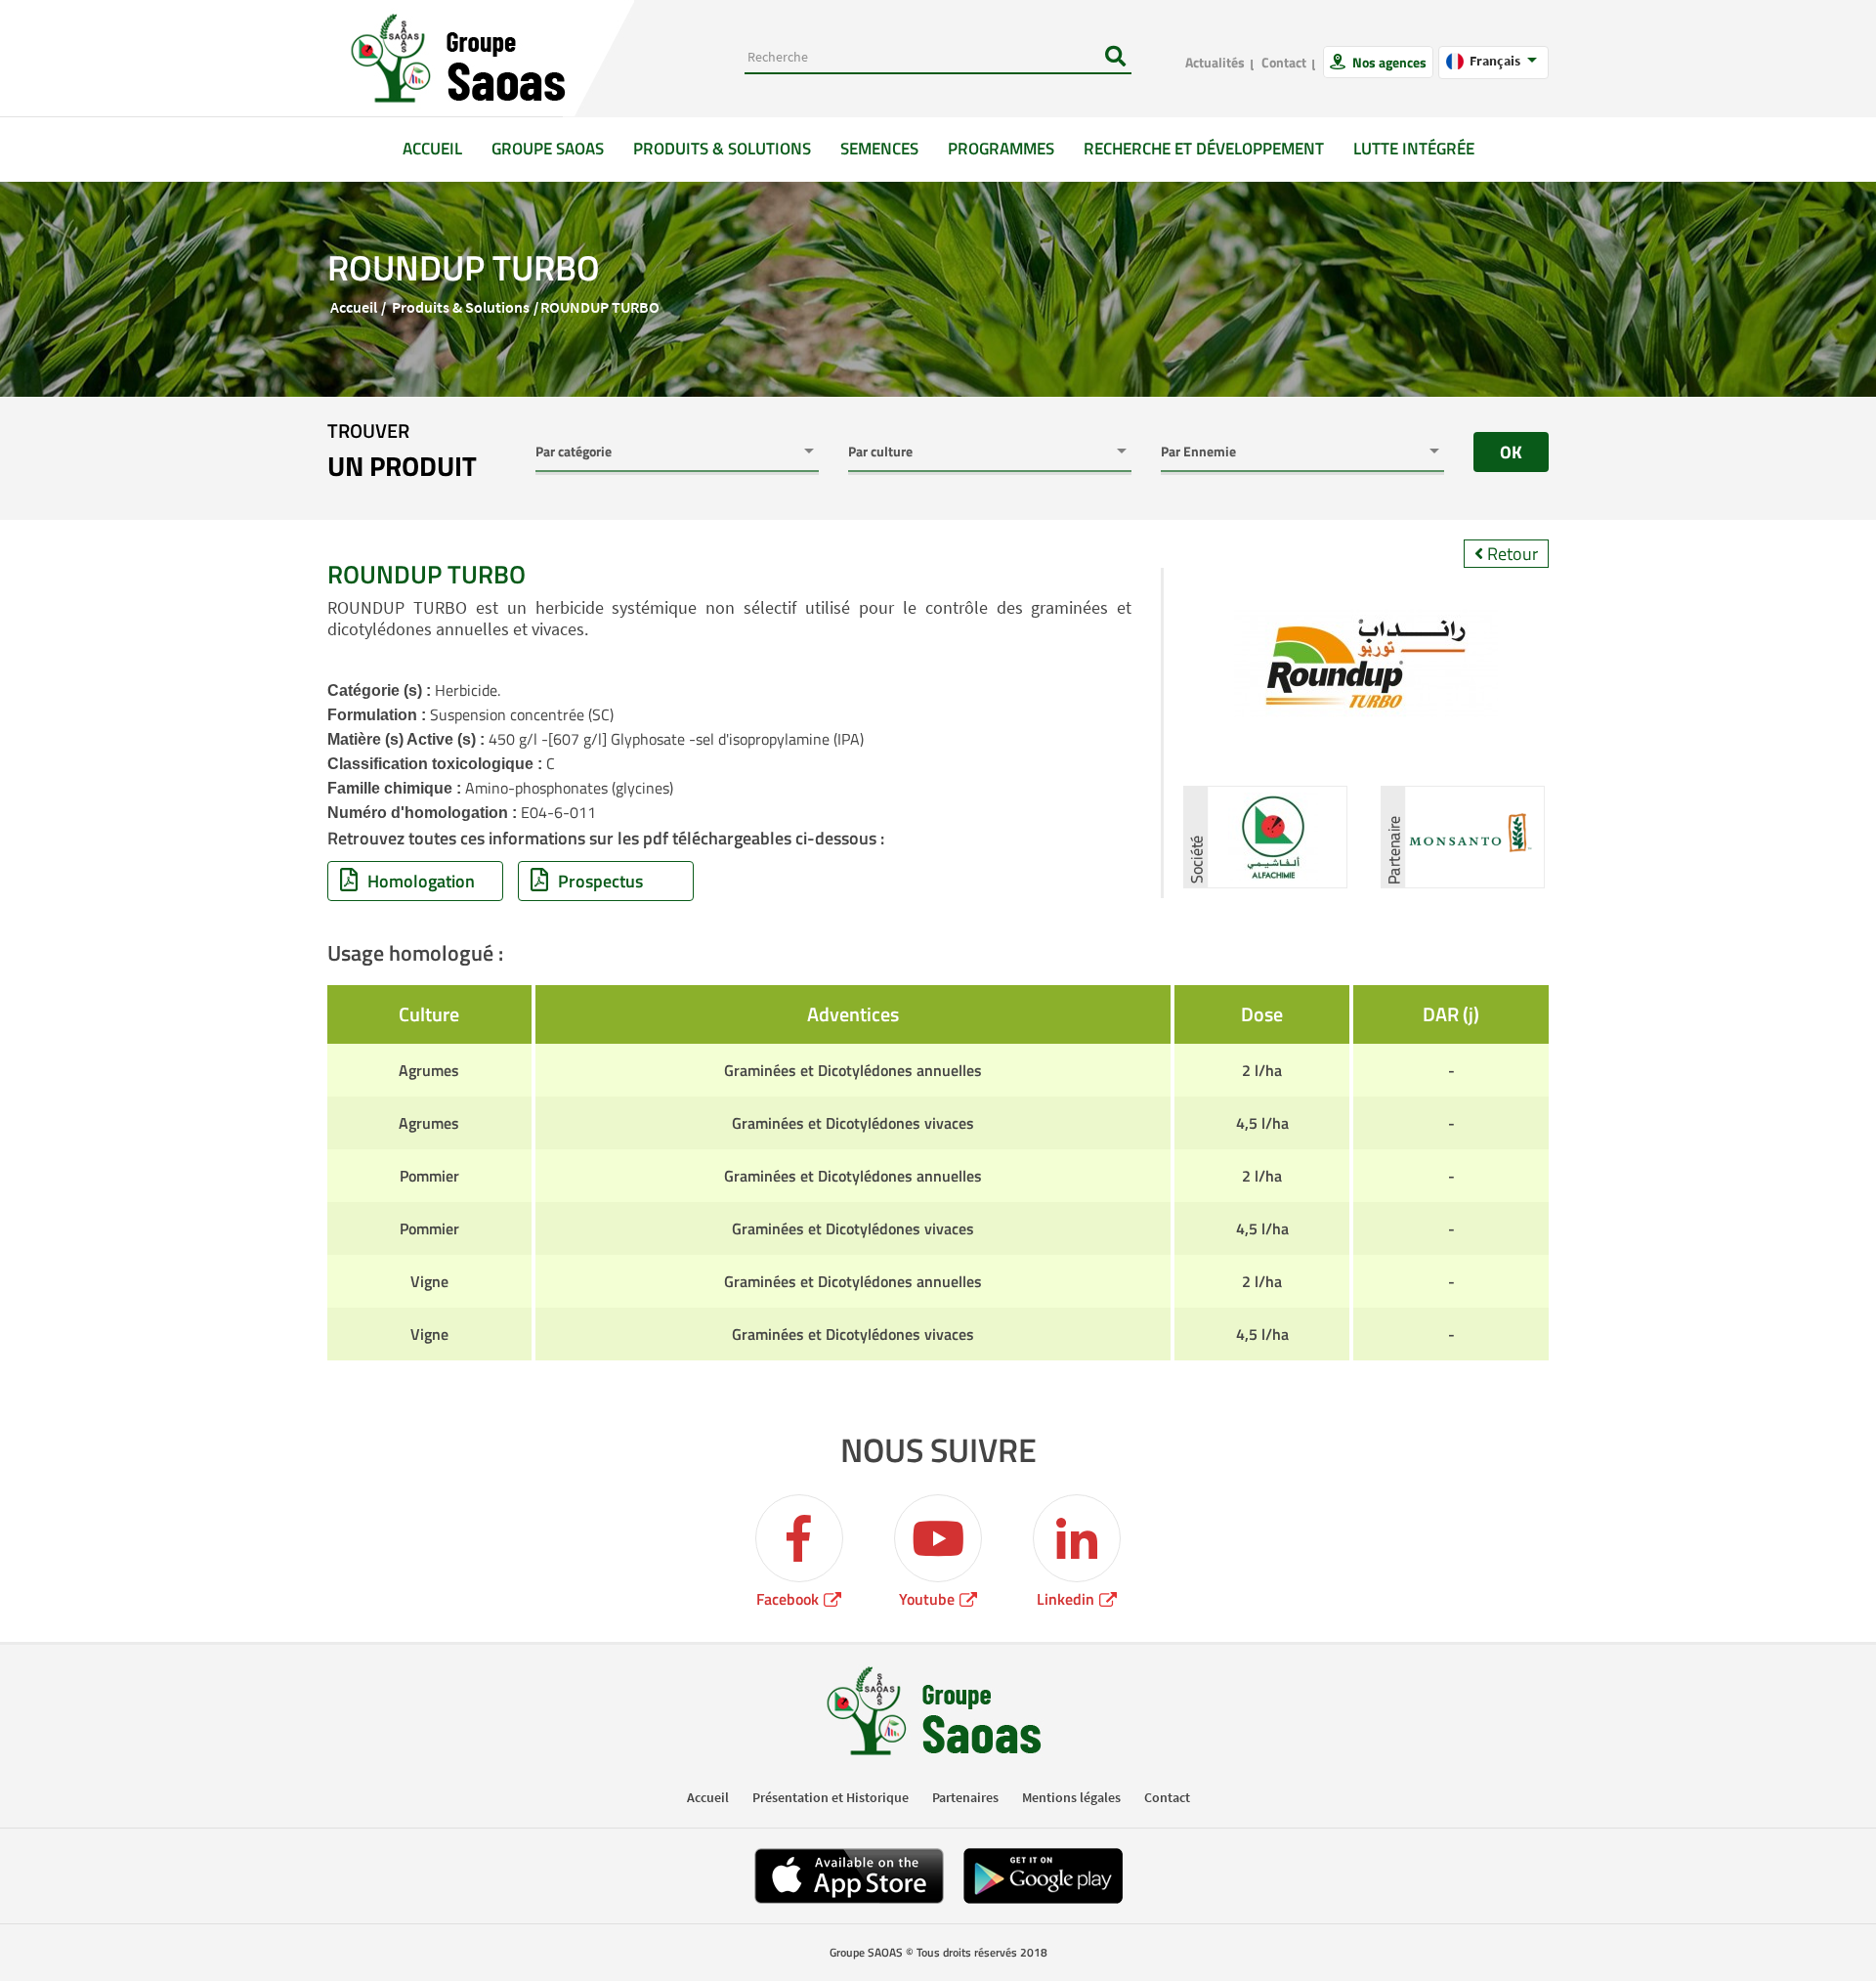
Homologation (421, 881)
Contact (1284, 62)
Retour (1511, 554)
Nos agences (1388, 62)
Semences (879, 149)
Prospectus (600, 881)
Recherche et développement (1204, 149)
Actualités (1215, 62)
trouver (402, 452)
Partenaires (965, 1797)
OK (1511, 452)
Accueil (440, 148)
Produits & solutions (722, 149)
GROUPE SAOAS (548, 149)
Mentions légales (1071, 1797)
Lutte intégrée (1414, 149)
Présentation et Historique (831, 1797)
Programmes (1001, 149)
